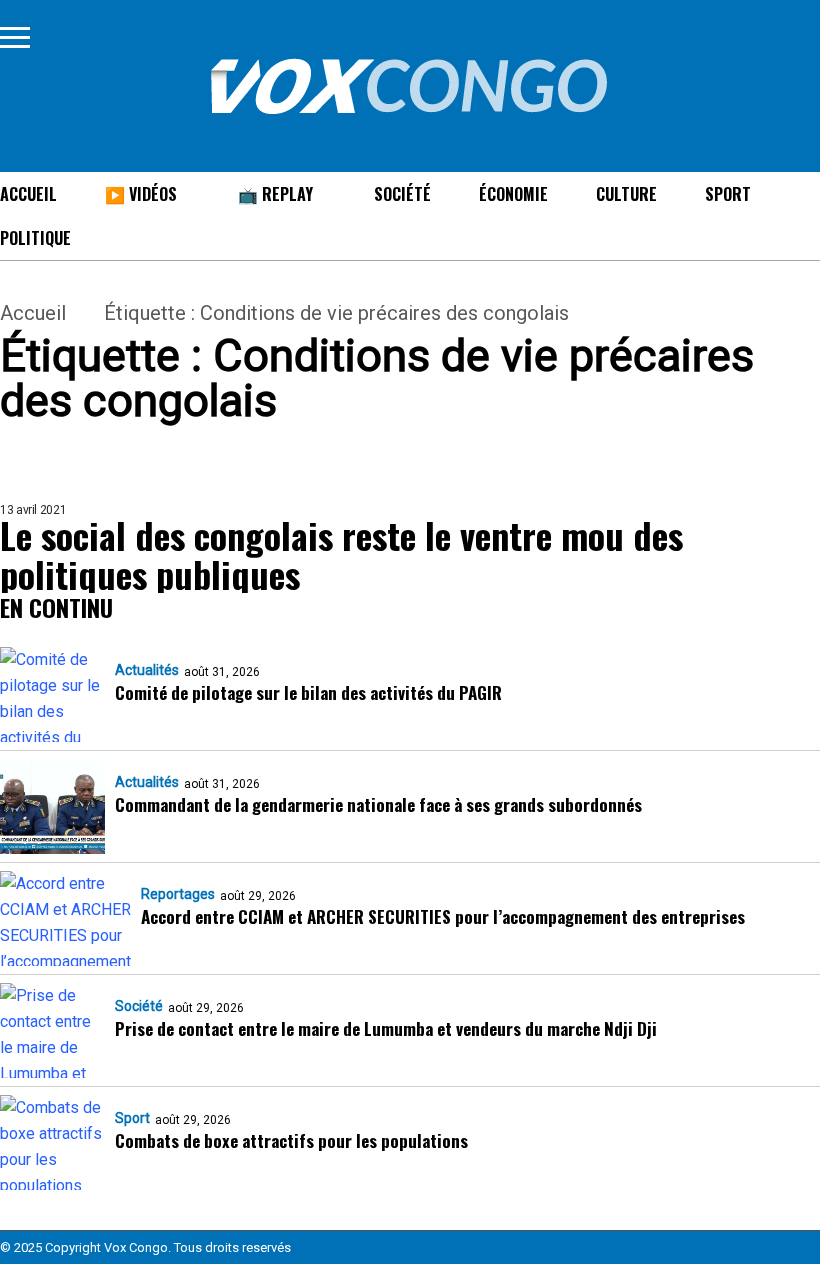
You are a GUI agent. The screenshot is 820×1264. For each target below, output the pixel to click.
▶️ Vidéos (141, 194)
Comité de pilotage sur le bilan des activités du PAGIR (308, 692)
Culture (626, 194)
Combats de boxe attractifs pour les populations (291, 1140)
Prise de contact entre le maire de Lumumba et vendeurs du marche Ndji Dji (386, 1028)
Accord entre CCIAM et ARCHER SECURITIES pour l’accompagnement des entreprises (443, 916)
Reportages (178, 894)
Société (402, 194)
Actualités (147, 670)
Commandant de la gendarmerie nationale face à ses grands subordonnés (378, 804)
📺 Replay (275, 194)
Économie (513, 194)
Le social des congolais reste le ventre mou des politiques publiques (341, 554)
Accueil (33, 313)
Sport (728, 194)
